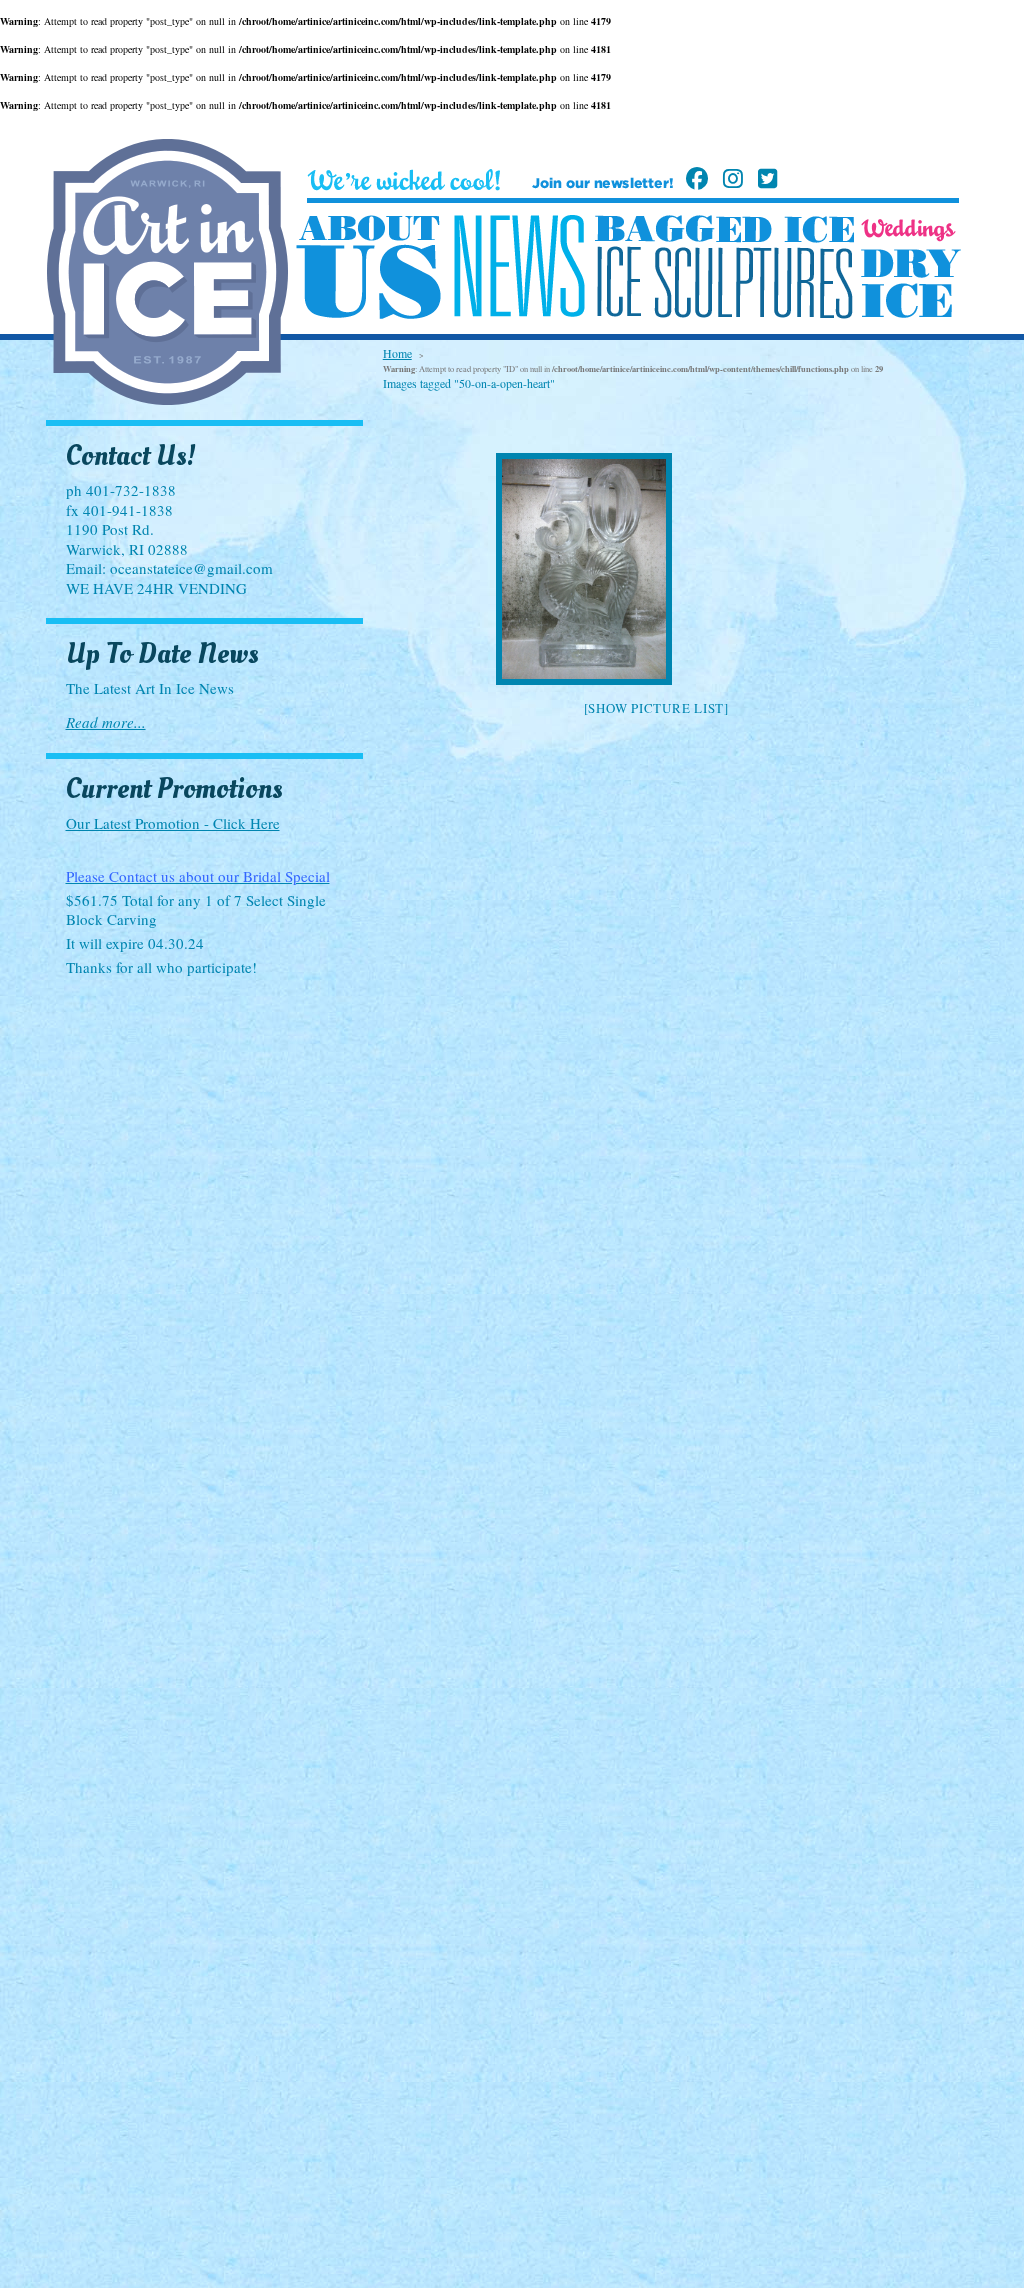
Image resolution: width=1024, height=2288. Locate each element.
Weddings (908, 230)
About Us (368, 268)
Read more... (106, 722)
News (519, 266)
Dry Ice (911, 283)
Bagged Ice (724, 229)
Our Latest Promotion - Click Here (173, 823)
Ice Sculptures (724, 282)
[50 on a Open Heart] (656, 569)
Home (397, 353)
